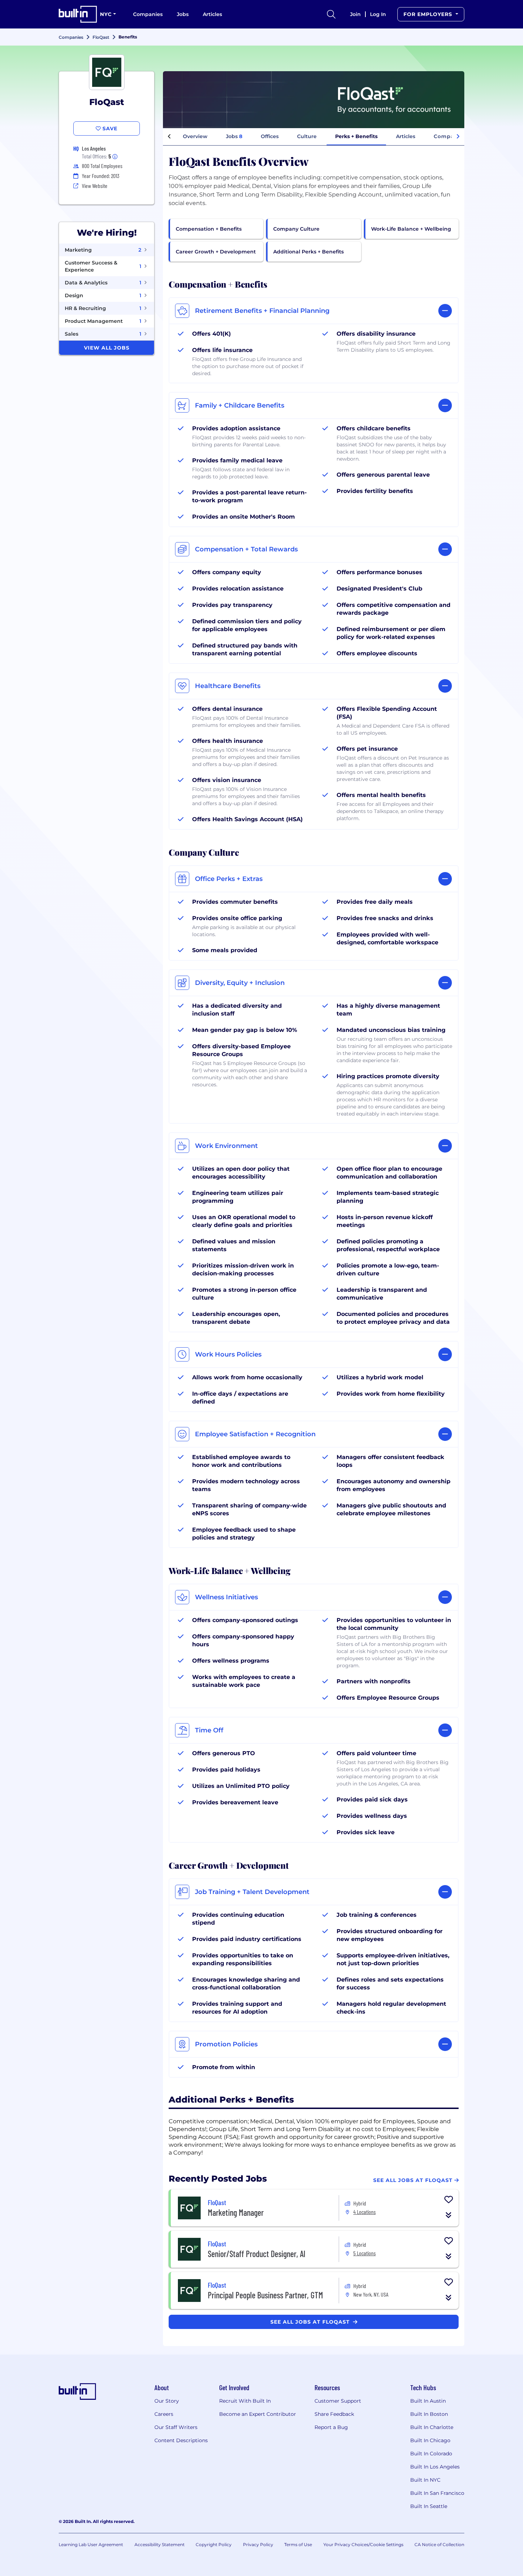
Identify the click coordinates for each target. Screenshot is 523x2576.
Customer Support (338, 2401)
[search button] (331, 14)
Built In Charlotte (432, 2427)
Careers (164, 2414)
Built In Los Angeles (435, 2467)
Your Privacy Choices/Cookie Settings (363, 2544)
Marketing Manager (236, 2212)
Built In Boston (429, 2414)
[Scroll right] (458, 137)
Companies (148, 14)
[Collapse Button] (449, 2215)
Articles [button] (406, 136)
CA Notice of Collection (439, 2544)
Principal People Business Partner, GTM (265, 2295)
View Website (95, 186)
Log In (378, 14)
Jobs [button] (234, 136)
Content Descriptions (181, 2440)
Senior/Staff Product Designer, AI (257, 2254)
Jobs (183, 14)
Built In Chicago (430, 2440)
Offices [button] (270, 136)
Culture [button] (307, 136)
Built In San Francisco (437, 2493)
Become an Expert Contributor (258, 2414)
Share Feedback (334, 2414)
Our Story (167, 2401)
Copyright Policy (214, 2544)
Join (355, 14)
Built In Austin (428, 2401)
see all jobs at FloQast (311, 2322)
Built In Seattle (429, 2506)
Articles (212, 14)
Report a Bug (331, 2427)
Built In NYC (425, 2480)
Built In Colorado (431, 2454)
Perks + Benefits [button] (356, 136)
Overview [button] (195, 136)
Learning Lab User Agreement (91, 2544)
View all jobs (107, 348)
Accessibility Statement (160, 2544)
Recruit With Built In (245, 2401)
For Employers (429, 14)
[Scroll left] (169, 137)
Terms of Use (298, 2544)
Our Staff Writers (176, 2427)
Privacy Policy (258, 2544)
